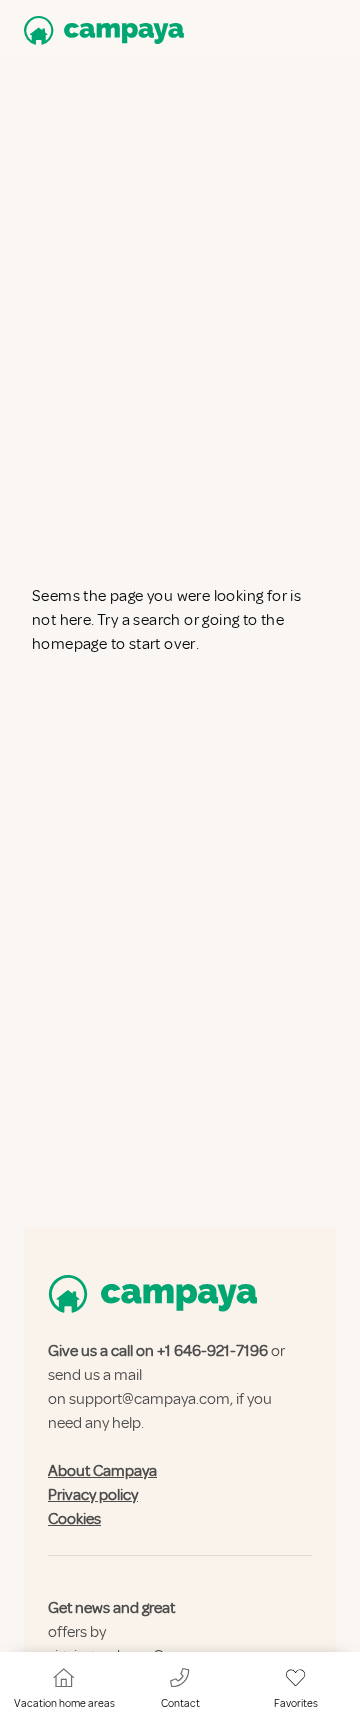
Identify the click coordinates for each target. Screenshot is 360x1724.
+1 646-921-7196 (212, 1351)
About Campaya (102, 1471)
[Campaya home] (100, 30)
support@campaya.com (149, 1399)
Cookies (74, 1519)
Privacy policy (93, 1495)
